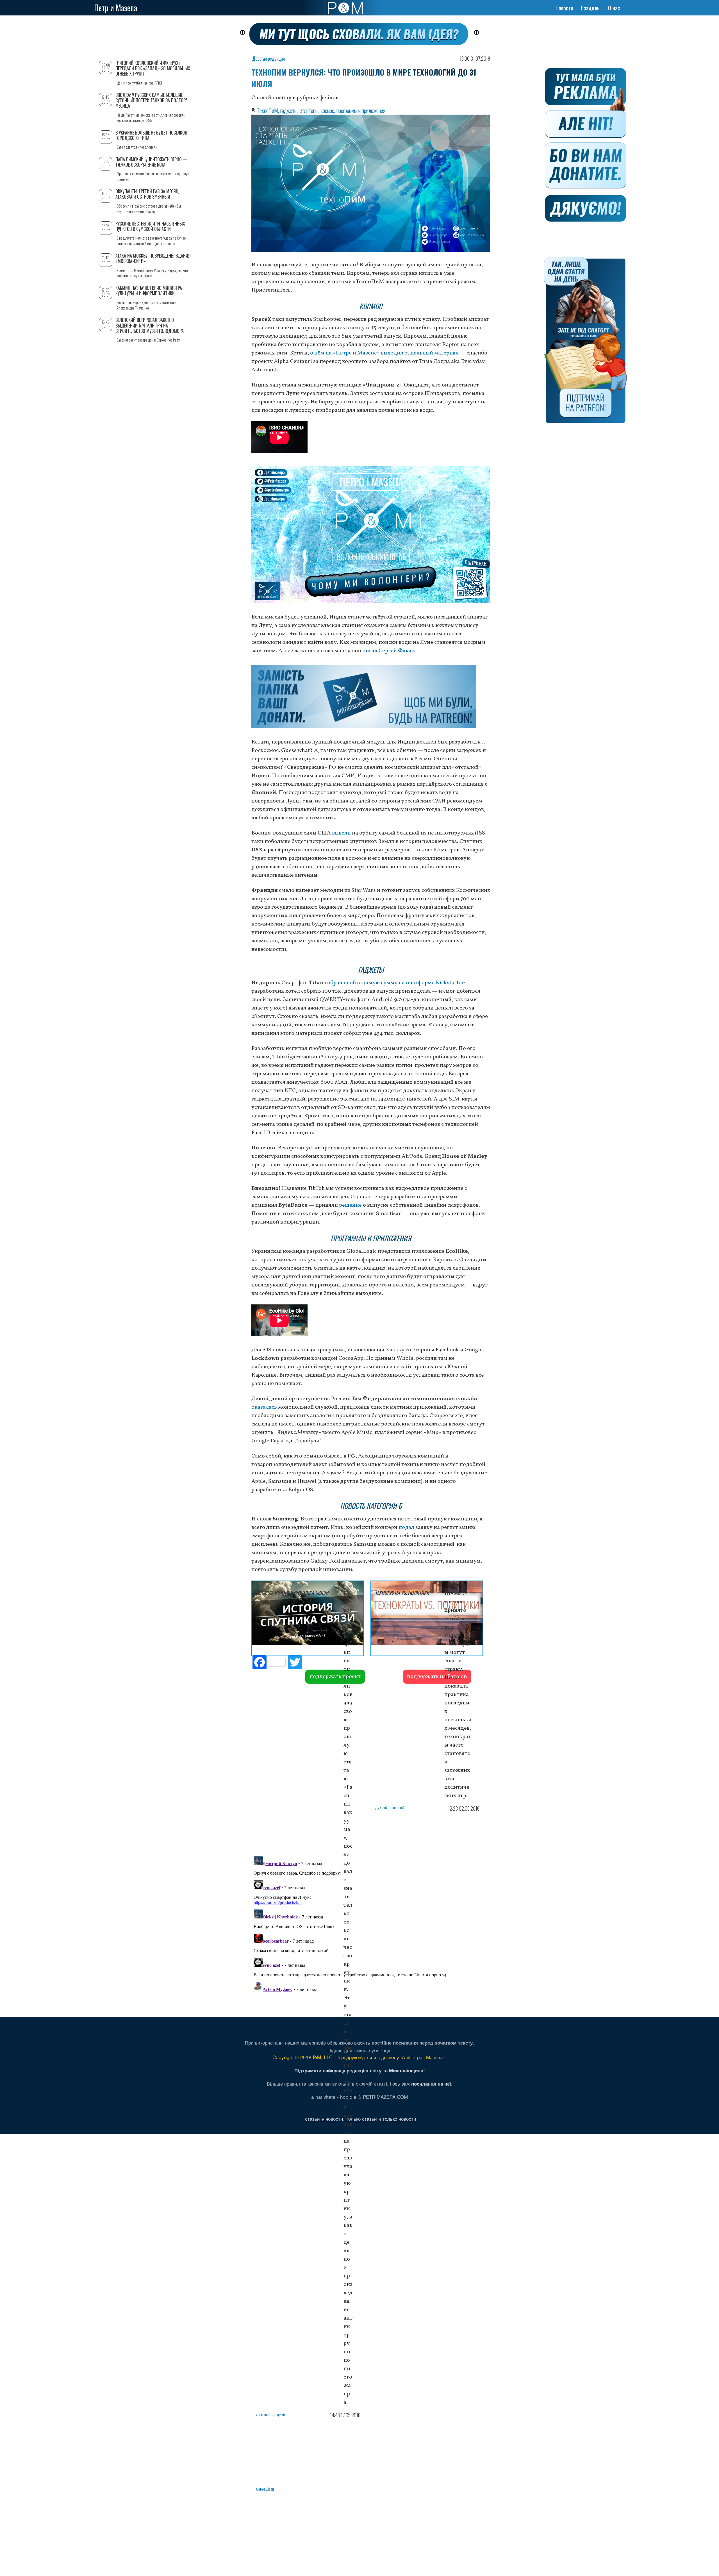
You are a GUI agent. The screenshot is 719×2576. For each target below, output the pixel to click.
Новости (564, 8)
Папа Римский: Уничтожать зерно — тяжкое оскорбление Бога (152, 162)
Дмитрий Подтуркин (270, 2414)
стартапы (309, 110)
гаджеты (289, 110)
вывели (341, 833)
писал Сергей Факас (388, 651)
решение (350, 1205)
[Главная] (345, 8)
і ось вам (420, 2083)
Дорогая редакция (269, 58)
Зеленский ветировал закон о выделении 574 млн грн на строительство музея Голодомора (150, 325)
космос (327, 110)
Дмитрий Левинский (390, 1807)
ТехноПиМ (268, 110)
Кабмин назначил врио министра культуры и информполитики (149, 291)
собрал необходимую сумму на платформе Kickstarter (394, 983)
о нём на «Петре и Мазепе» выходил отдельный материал (384, 353)
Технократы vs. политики (402, 1593)
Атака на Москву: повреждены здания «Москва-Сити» (153, 258)
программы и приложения (361, 110)
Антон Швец (265, 2489)
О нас (614, 8)
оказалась (264, 1407)
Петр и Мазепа (116, 8)
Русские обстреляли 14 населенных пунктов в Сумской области (150, 226)
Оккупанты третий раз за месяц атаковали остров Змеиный (147, 194)
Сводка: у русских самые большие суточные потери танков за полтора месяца (152, 100)
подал (406, 1527)
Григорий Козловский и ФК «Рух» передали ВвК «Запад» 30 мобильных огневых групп (153, 68)
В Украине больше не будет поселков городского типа (151, 135)
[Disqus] (371, 1924)
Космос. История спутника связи (292, 1593)
